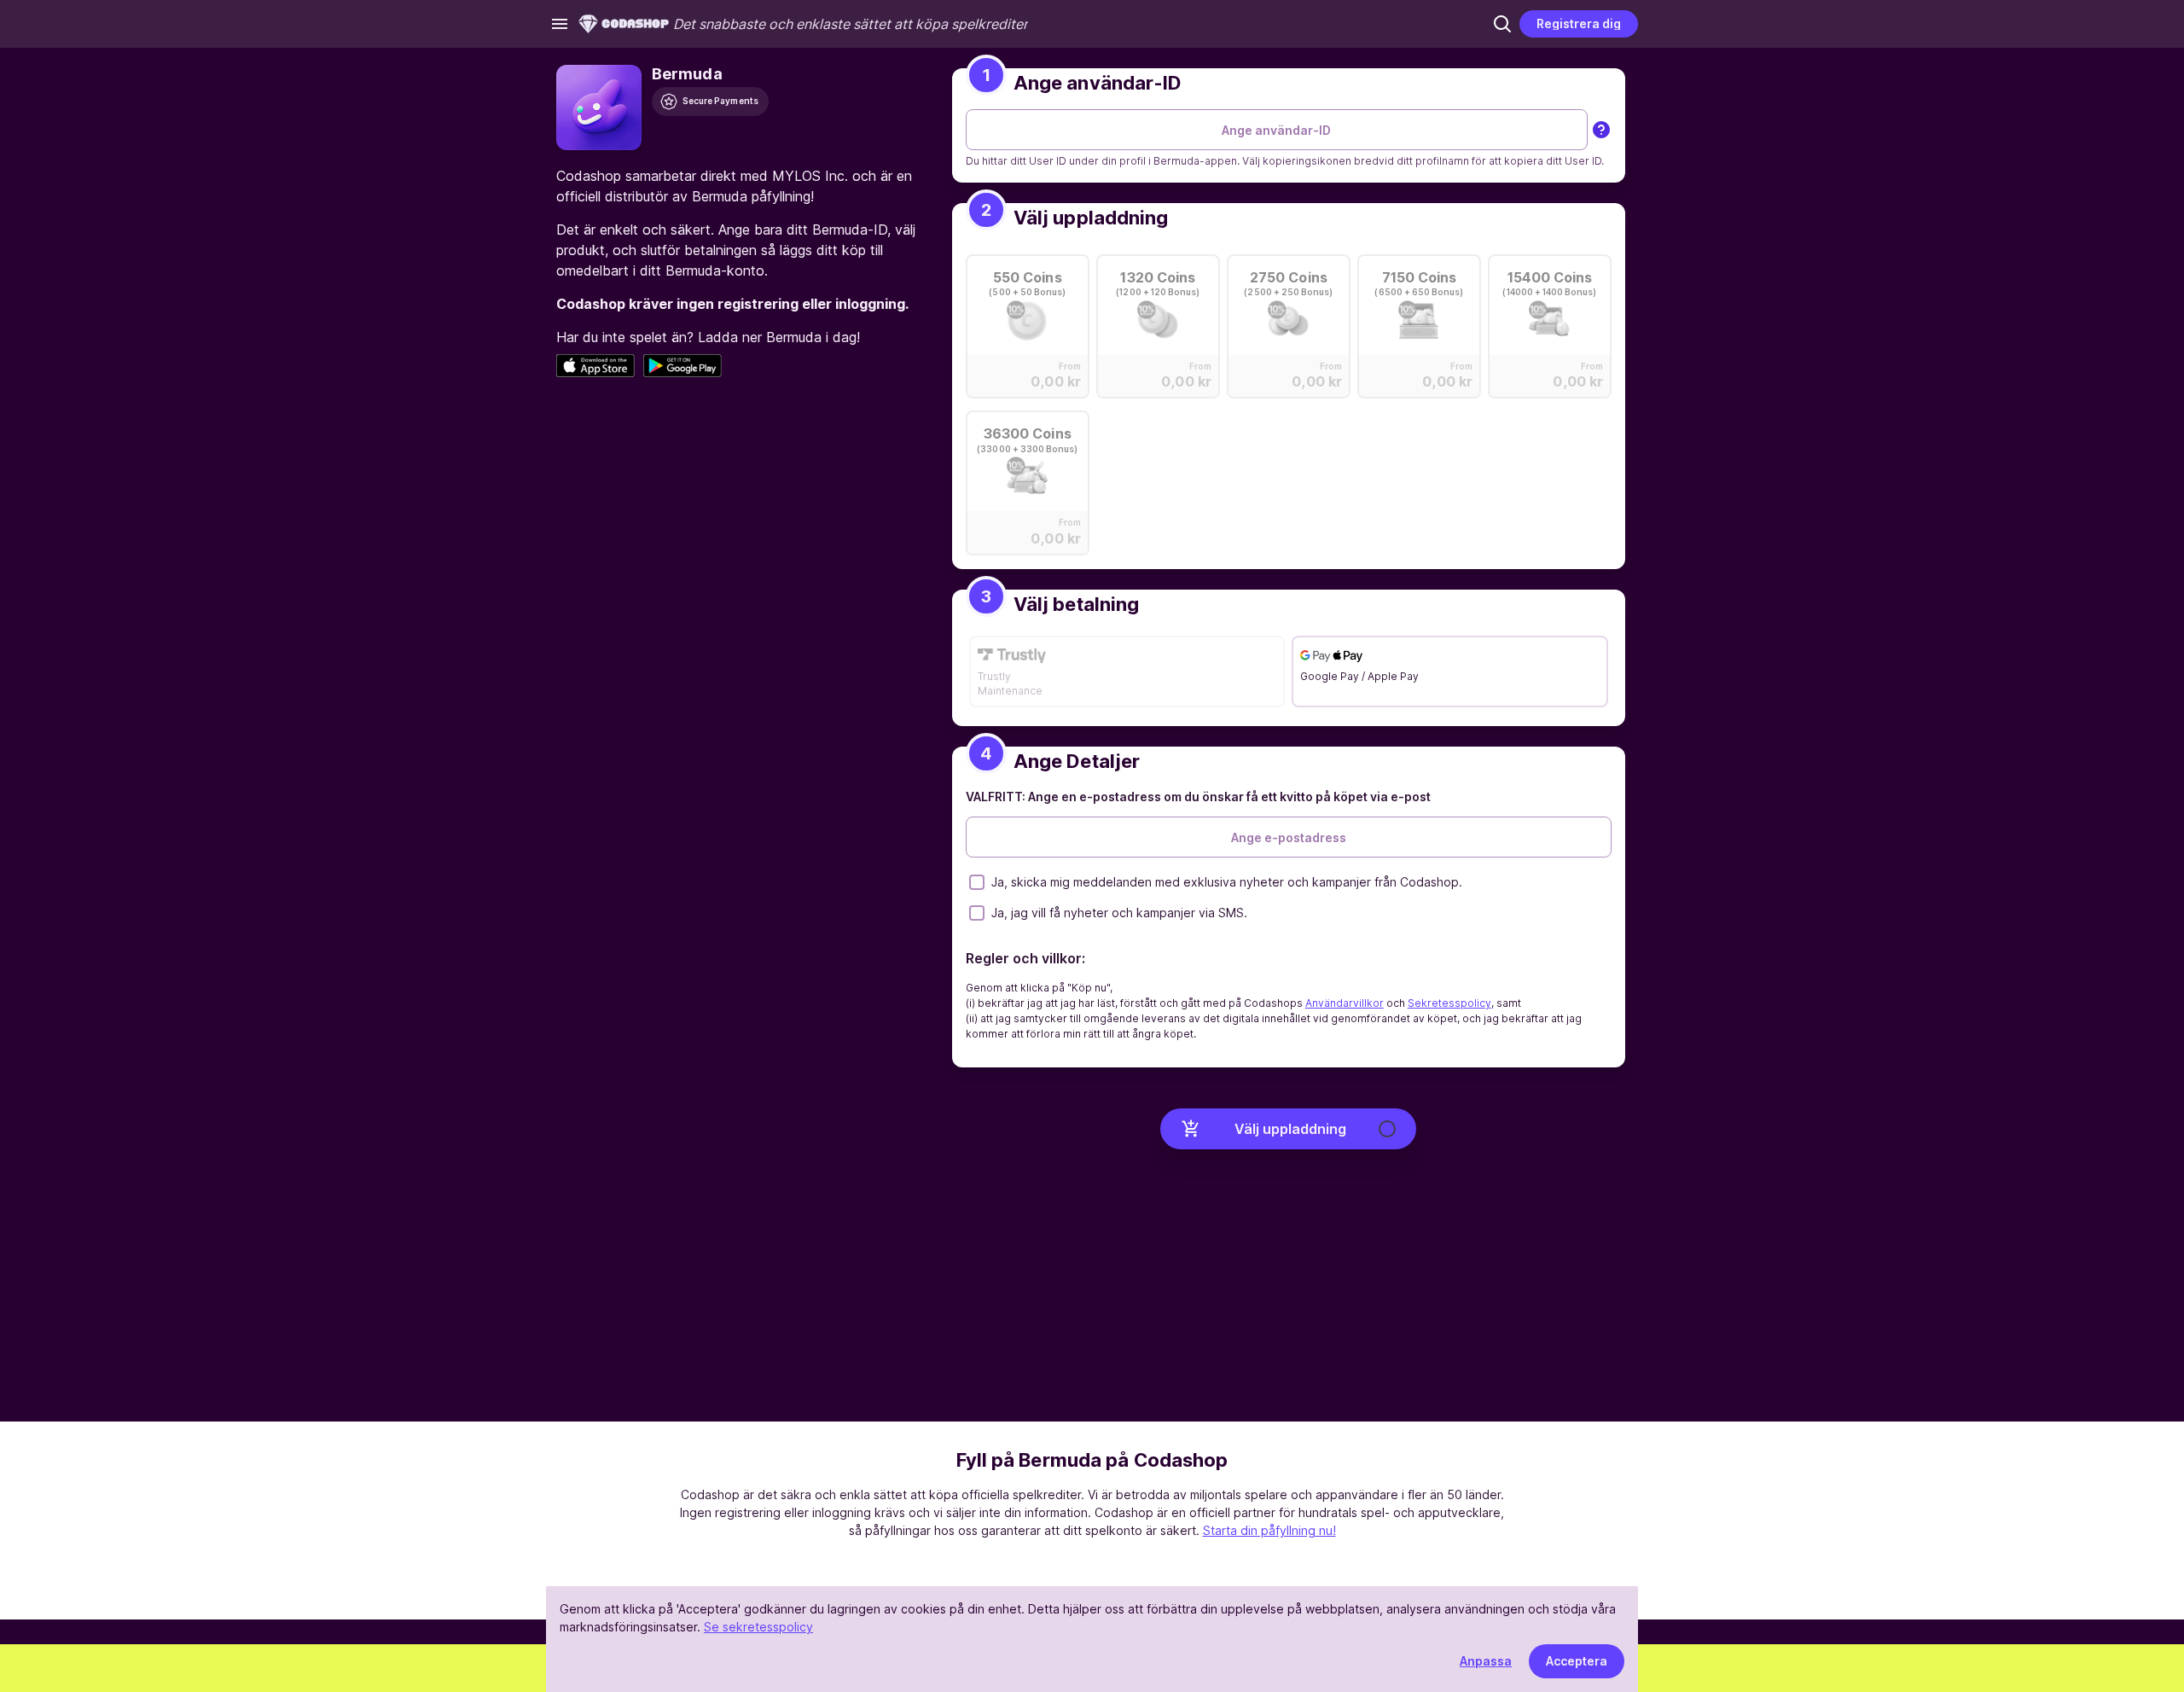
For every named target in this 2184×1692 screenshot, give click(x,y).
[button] (1502, 24)
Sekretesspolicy (1449, 1003)
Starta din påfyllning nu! (1269, 1530)
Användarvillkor (1345, 1003)
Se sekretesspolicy (758, 1627)
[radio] (1028, 321)
